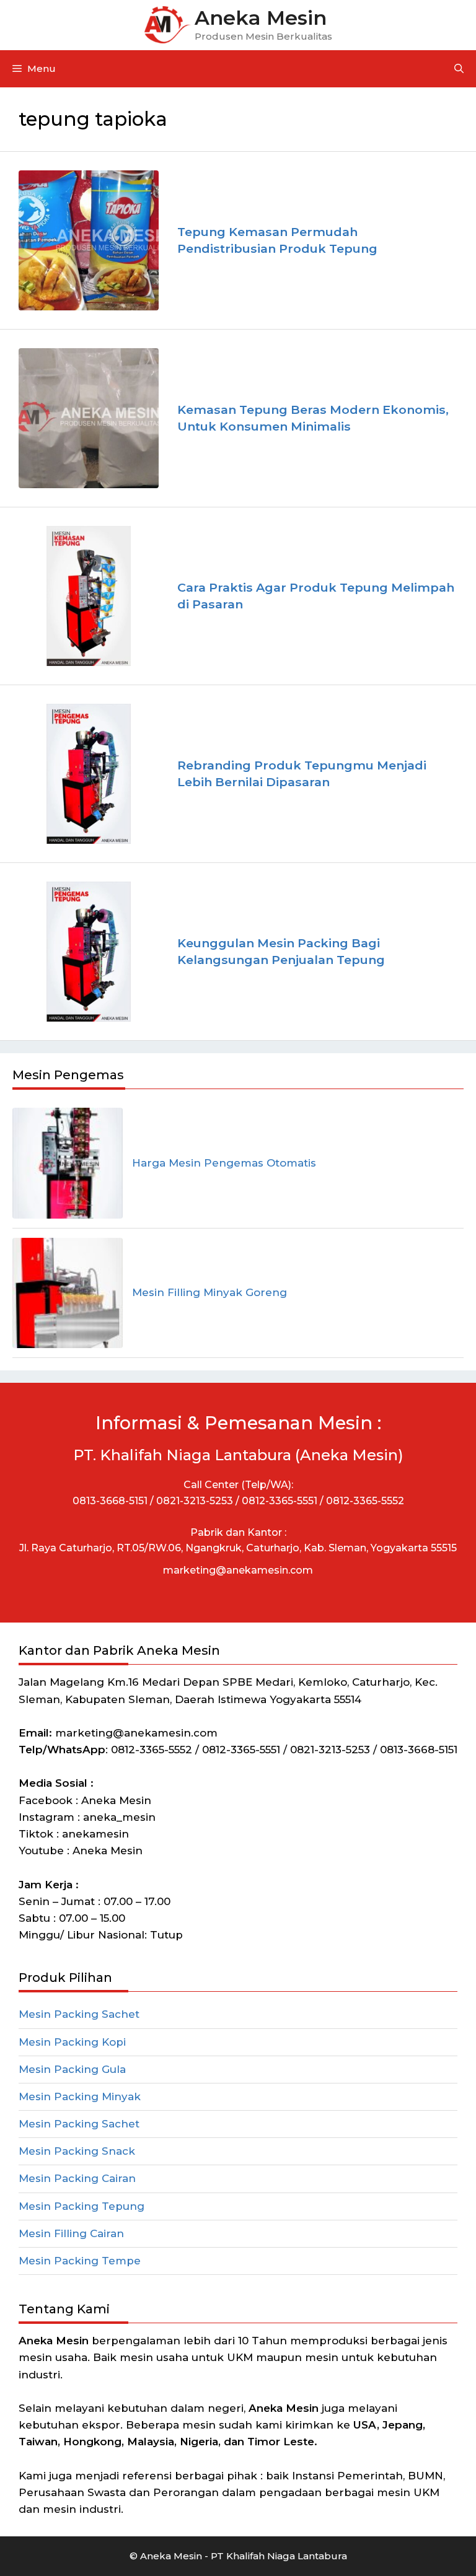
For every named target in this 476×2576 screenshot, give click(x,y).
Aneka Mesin (261, 18)
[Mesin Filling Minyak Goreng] (68, 1293)
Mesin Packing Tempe (80, 2261)
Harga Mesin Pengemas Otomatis (224, 1163)
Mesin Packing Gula (72, 2069)
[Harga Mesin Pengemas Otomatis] (68, 1163)
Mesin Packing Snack (77, 2151)
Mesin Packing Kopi (72, 2042)
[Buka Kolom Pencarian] (459, 69)
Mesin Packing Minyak (80, 2096)
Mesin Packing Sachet (79, 2014)
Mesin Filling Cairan (71, 2233)
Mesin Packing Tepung (82, 2206)
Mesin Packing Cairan (77, 2178)
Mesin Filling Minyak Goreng (209, 1292)
